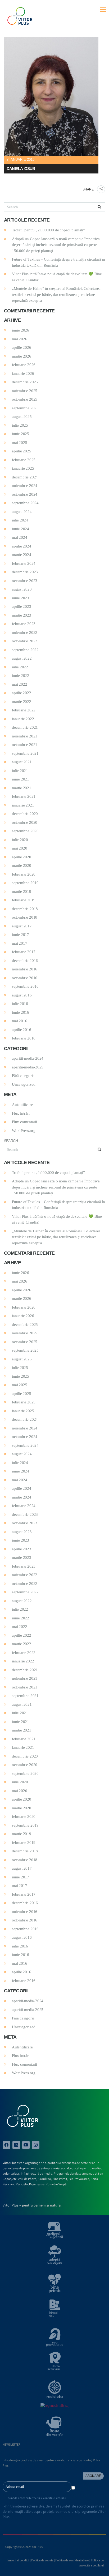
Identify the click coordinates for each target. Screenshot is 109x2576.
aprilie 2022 (22, 693)
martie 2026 (22, 356)
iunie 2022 (21, 676)
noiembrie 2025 (25, 391)
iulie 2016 (20, 1004)
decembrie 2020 (25, 814)
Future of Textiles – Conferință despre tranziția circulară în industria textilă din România (58, 262)
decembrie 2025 (25, 382)
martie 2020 (22, 865)
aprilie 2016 (22, 1030)
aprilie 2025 (22, 451)
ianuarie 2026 (23, 374)
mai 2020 (19, 848)
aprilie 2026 (22, 347)
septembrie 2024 (25, 503)
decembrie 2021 (25, 727)
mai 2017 (19, 943)
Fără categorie (23, 1076)
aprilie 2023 (22, 606)
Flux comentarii (24, 1122)
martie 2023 (22, 615)
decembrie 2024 (25, 477)
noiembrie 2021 (25, 736)
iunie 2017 (21, 935)
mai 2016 (19, 1021)
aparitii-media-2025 (28, 1067)
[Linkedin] (16, 2145)
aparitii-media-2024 (28, 1058)
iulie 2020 (20, 840)
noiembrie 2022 (25, 633)
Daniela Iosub (21, 169)
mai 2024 (19, 537)
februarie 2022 (24, 710)
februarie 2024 (24, 563)
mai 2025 (19, 443)
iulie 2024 (20, 520)
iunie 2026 (21, 330)
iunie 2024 (21, 529)
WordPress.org (24, 1131)
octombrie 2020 (25, 822)
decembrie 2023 (25, 572)
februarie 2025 (24, 460)
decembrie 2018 (25, 909)
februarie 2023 (24, 624)
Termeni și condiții (18, 2560)
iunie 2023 (21, 598)
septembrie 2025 (25, 408)
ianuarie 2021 (23, 805)
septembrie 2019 (25, 883)
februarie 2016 (24, 1038)
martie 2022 (22, 702)
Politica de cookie (42, 2560)
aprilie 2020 (22, 857)
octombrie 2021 (25, 745)
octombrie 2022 (25, 641)
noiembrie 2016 (25, 969)
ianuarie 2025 (23, 468)
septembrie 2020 (25, 831)
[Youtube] (26, 2145)
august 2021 (22, 762)
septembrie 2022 (25, 650)
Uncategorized (24, 1084)
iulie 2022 (20, 667)
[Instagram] (36, 2145)
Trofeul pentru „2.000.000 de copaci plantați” (48, 230)
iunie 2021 (21, 779)
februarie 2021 (24, 796)
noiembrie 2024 (25, 486)
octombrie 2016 (25, 978)
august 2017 (22, 926)
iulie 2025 (20, 425)
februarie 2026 (24, 365)
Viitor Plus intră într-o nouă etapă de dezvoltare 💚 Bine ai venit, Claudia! (57, 277)
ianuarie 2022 (23, 719)
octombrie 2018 (25, 917)
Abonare (93, 2476)
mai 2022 (19, 684)
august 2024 (22, 512)
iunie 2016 (21, 1012)
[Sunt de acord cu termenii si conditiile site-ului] (73, 2488)
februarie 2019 (24, 900)
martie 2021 (22, 788)
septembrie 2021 (25, 753)
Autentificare (22, 1105)
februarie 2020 (24, 874)
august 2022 (22, 658)
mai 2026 (19, 339)
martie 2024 (22, 555)
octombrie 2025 (25, 399)
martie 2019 (22, 892)
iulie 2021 (20, 771)
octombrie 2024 (25, 494)
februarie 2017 (24, 952)
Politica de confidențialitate (72, 2560)
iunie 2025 (21, 434)
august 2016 (22, 995)
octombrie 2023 (25, 581)
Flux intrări (21, 1113)
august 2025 (22, 417)
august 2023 (22, 589)
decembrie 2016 (25, 961)
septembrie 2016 (25, 986)
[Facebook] (6, 2145)
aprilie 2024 (22, 546)
